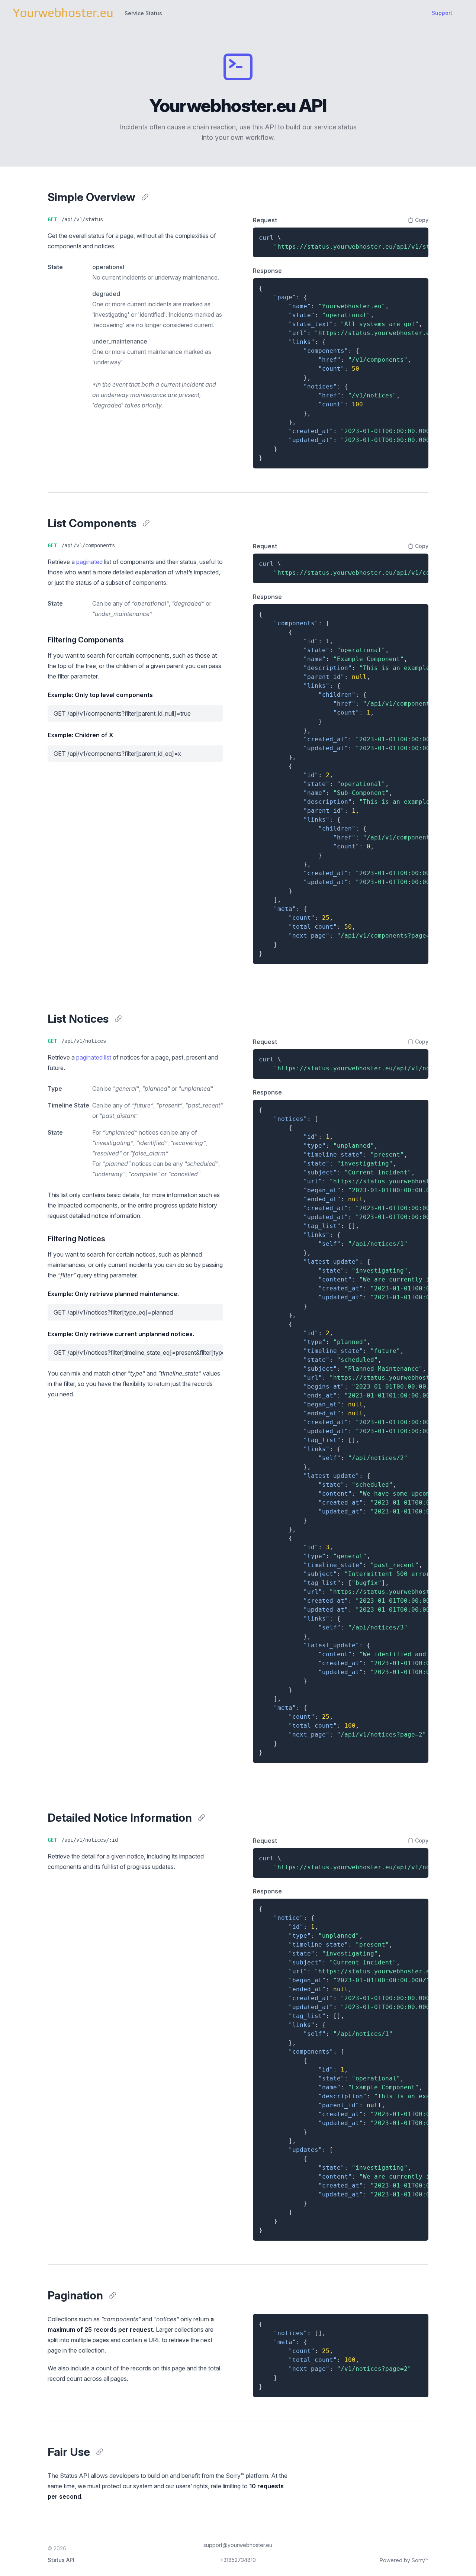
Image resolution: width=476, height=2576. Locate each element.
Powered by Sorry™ (404, 2560)
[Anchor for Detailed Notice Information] (202, 1818)
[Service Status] (63, 13)
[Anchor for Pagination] (113, 2295)
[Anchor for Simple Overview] (145, 197)
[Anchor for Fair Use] (100, 2452)
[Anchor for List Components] (146, 523)
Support (442, 13)
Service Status (143, 13)
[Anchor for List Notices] (118, 1019)
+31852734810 (238, 2560)
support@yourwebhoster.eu (238, 2545)
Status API (61, 2560)
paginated (89, 562)
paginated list (94, 1057)
